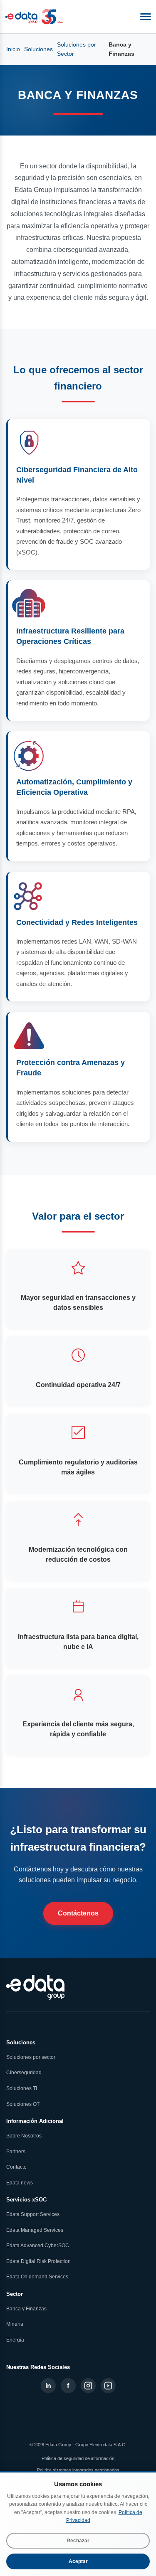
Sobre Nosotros (24, 2136)
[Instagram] (88, 2386)
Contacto (16, 2167)
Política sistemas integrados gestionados (78, 2470)
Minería (15, 2324)
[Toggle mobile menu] (146, 17)
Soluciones (38, 49)
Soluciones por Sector (77, 49)
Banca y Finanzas (26, 2309)
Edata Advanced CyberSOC (38, 2246)
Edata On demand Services (37, 2277)
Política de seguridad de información (78, 2458)
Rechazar (78, 2541)
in (48, 2386)
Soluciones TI (22, 2088)
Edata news (20, 2183)
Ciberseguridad (24, 2073)
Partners (16, 2152)
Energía (15, 2340)
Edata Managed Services (35, 2230)
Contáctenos (78, 1913)
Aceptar (78, 2561)
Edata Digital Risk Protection (38, 2261)
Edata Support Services (33, 2214)
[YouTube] (108, 2386)
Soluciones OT (23, 2104)
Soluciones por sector (31, 2057)
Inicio (13, 49)
